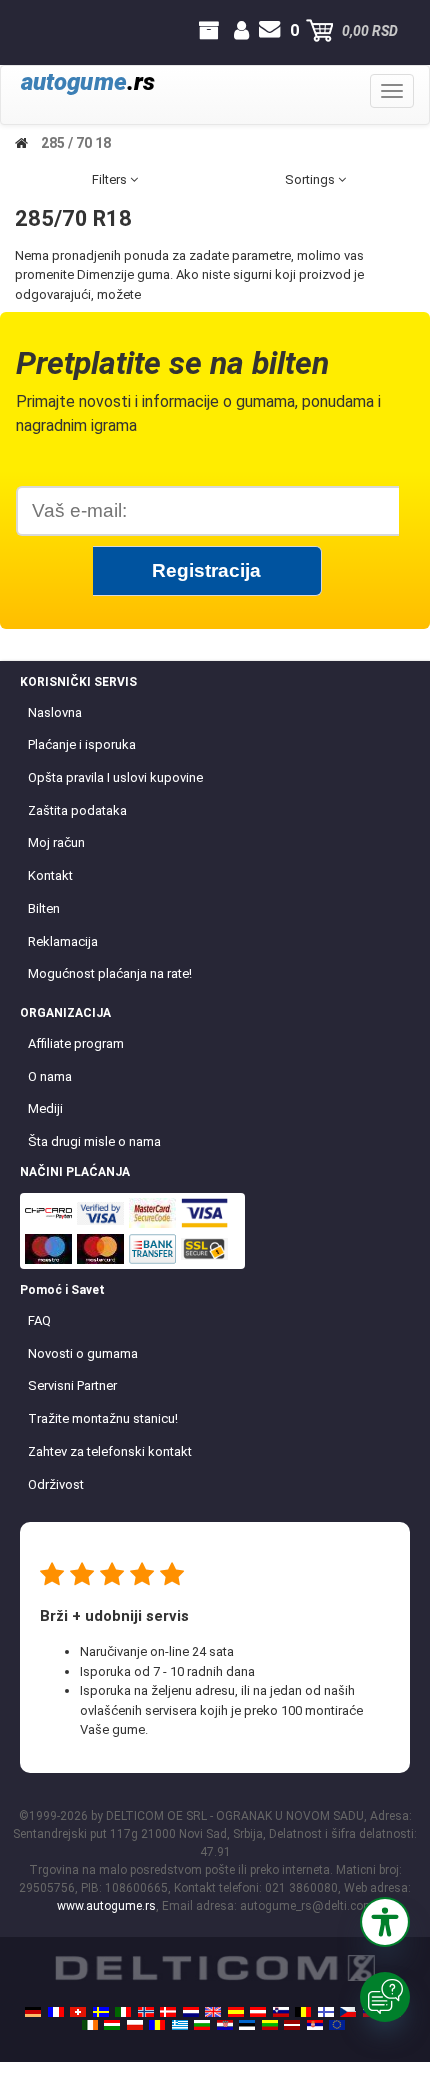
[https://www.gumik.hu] (112, 2025)
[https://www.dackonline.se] (101, 2012)
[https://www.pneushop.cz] (348, 2012)
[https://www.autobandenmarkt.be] (303, 2012)
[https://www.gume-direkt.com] (281, 2012)
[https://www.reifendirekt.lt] (270, 2025)
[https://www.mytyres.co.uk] (213, 2012)
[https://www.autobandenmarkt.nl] (191, 2012)
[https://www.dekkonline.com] (146, 2012)
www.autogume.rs (106, 1906)
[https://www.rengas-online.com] (326, 2012)
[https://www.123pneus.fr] (56, 2012)
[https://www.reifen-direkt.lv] (292, 2025)
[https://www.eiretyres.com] (90, 2025)
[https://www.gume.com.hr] (225, 2025)
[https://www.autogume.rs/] (315, 2025)
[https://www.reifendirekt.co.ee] (247, 2025)
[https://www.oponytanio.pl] (135, 2025)
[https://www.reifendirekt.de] (33, 2012)
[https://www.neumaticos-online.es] (236, 2012)
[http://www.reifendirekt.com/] (337, 2025)
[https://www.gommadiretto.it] (123, 2012)
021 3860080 (34, 31)
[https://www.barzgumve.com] (202, 2025)
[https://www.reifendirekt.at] (258, 2012)
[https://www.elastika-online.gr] (180, 2025)
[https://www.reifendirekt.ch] (78, 2012)
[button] (385, 1922)
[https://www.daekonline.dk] (168, 2012)
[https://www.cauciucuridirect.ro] (157, 2025)
